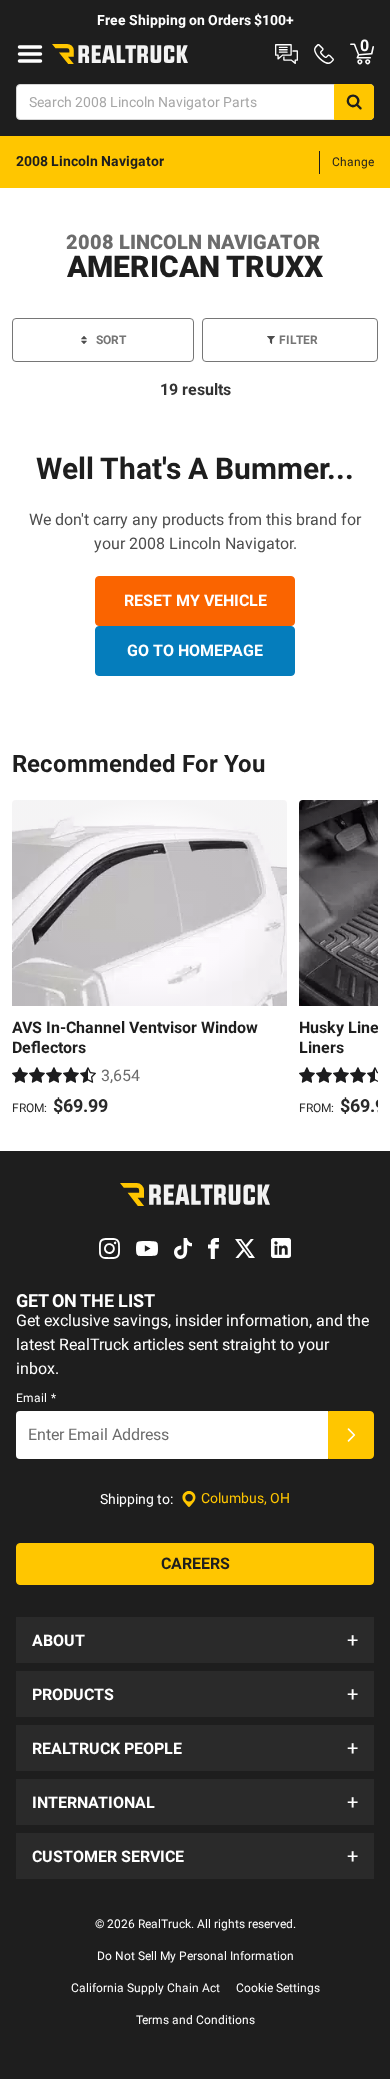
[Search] (354, 102)
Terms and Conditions (195, 2020)
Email (36, 1398)
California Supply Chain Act (145, 1988)
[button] (195, 1640)
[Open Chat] (286, 54)
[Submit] (351, 1435)
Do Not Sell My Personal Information (195, 1956)
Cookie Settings (278, 1988)
